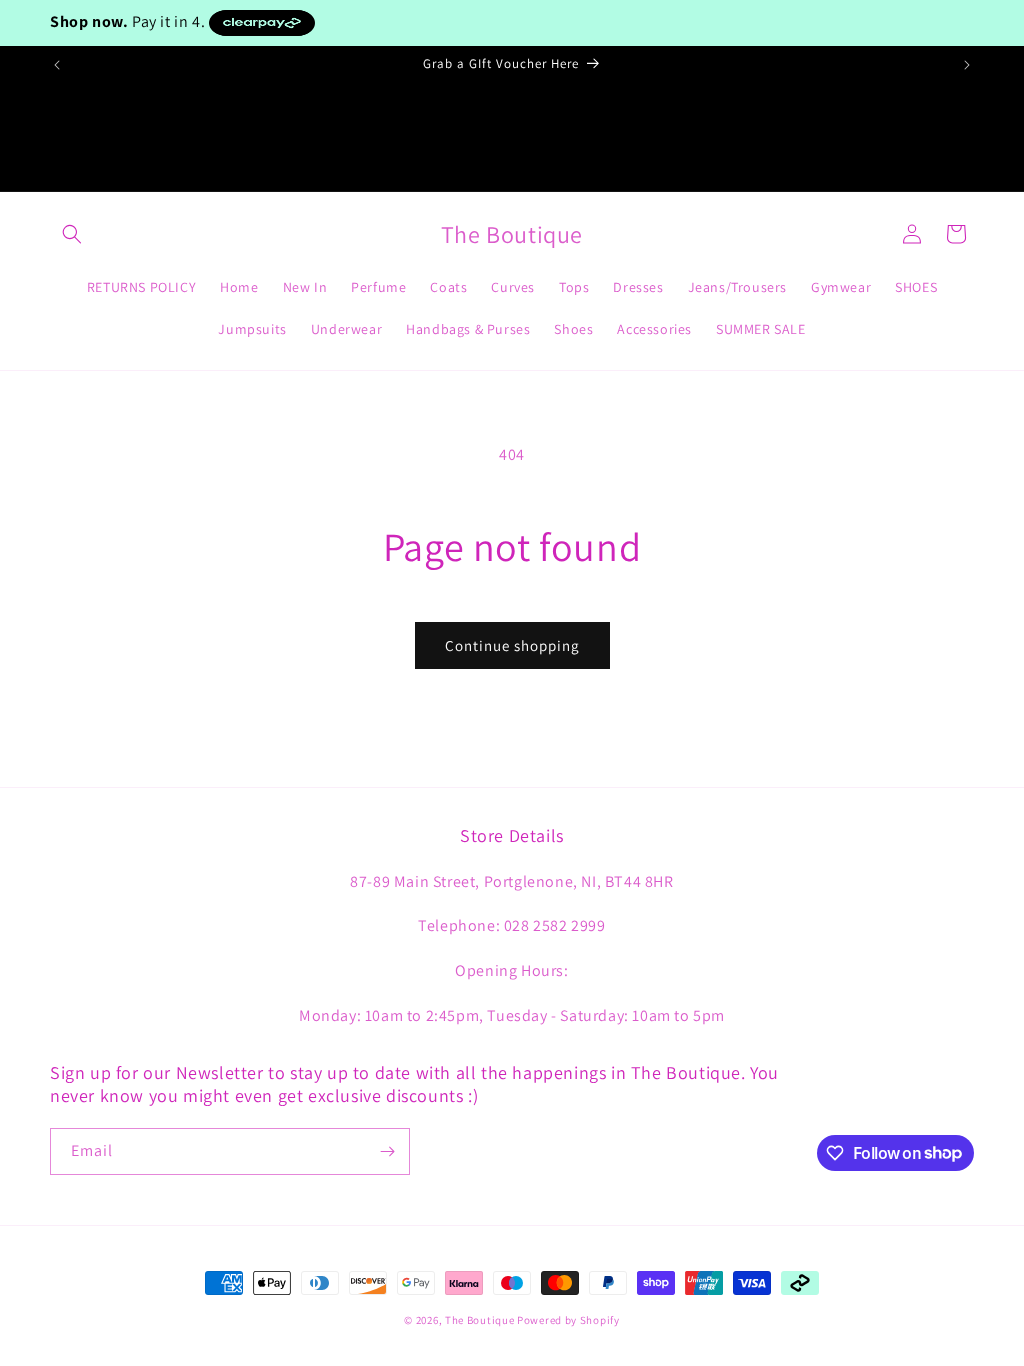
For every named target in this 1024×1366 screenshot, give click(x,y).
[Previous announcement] (57, 65)
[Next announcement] (967, 65)
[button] (72, 234)
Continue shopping (512, 645)
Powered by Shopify (568, 1320)
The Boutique (479, 1320)
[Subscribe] (387, 1151)
